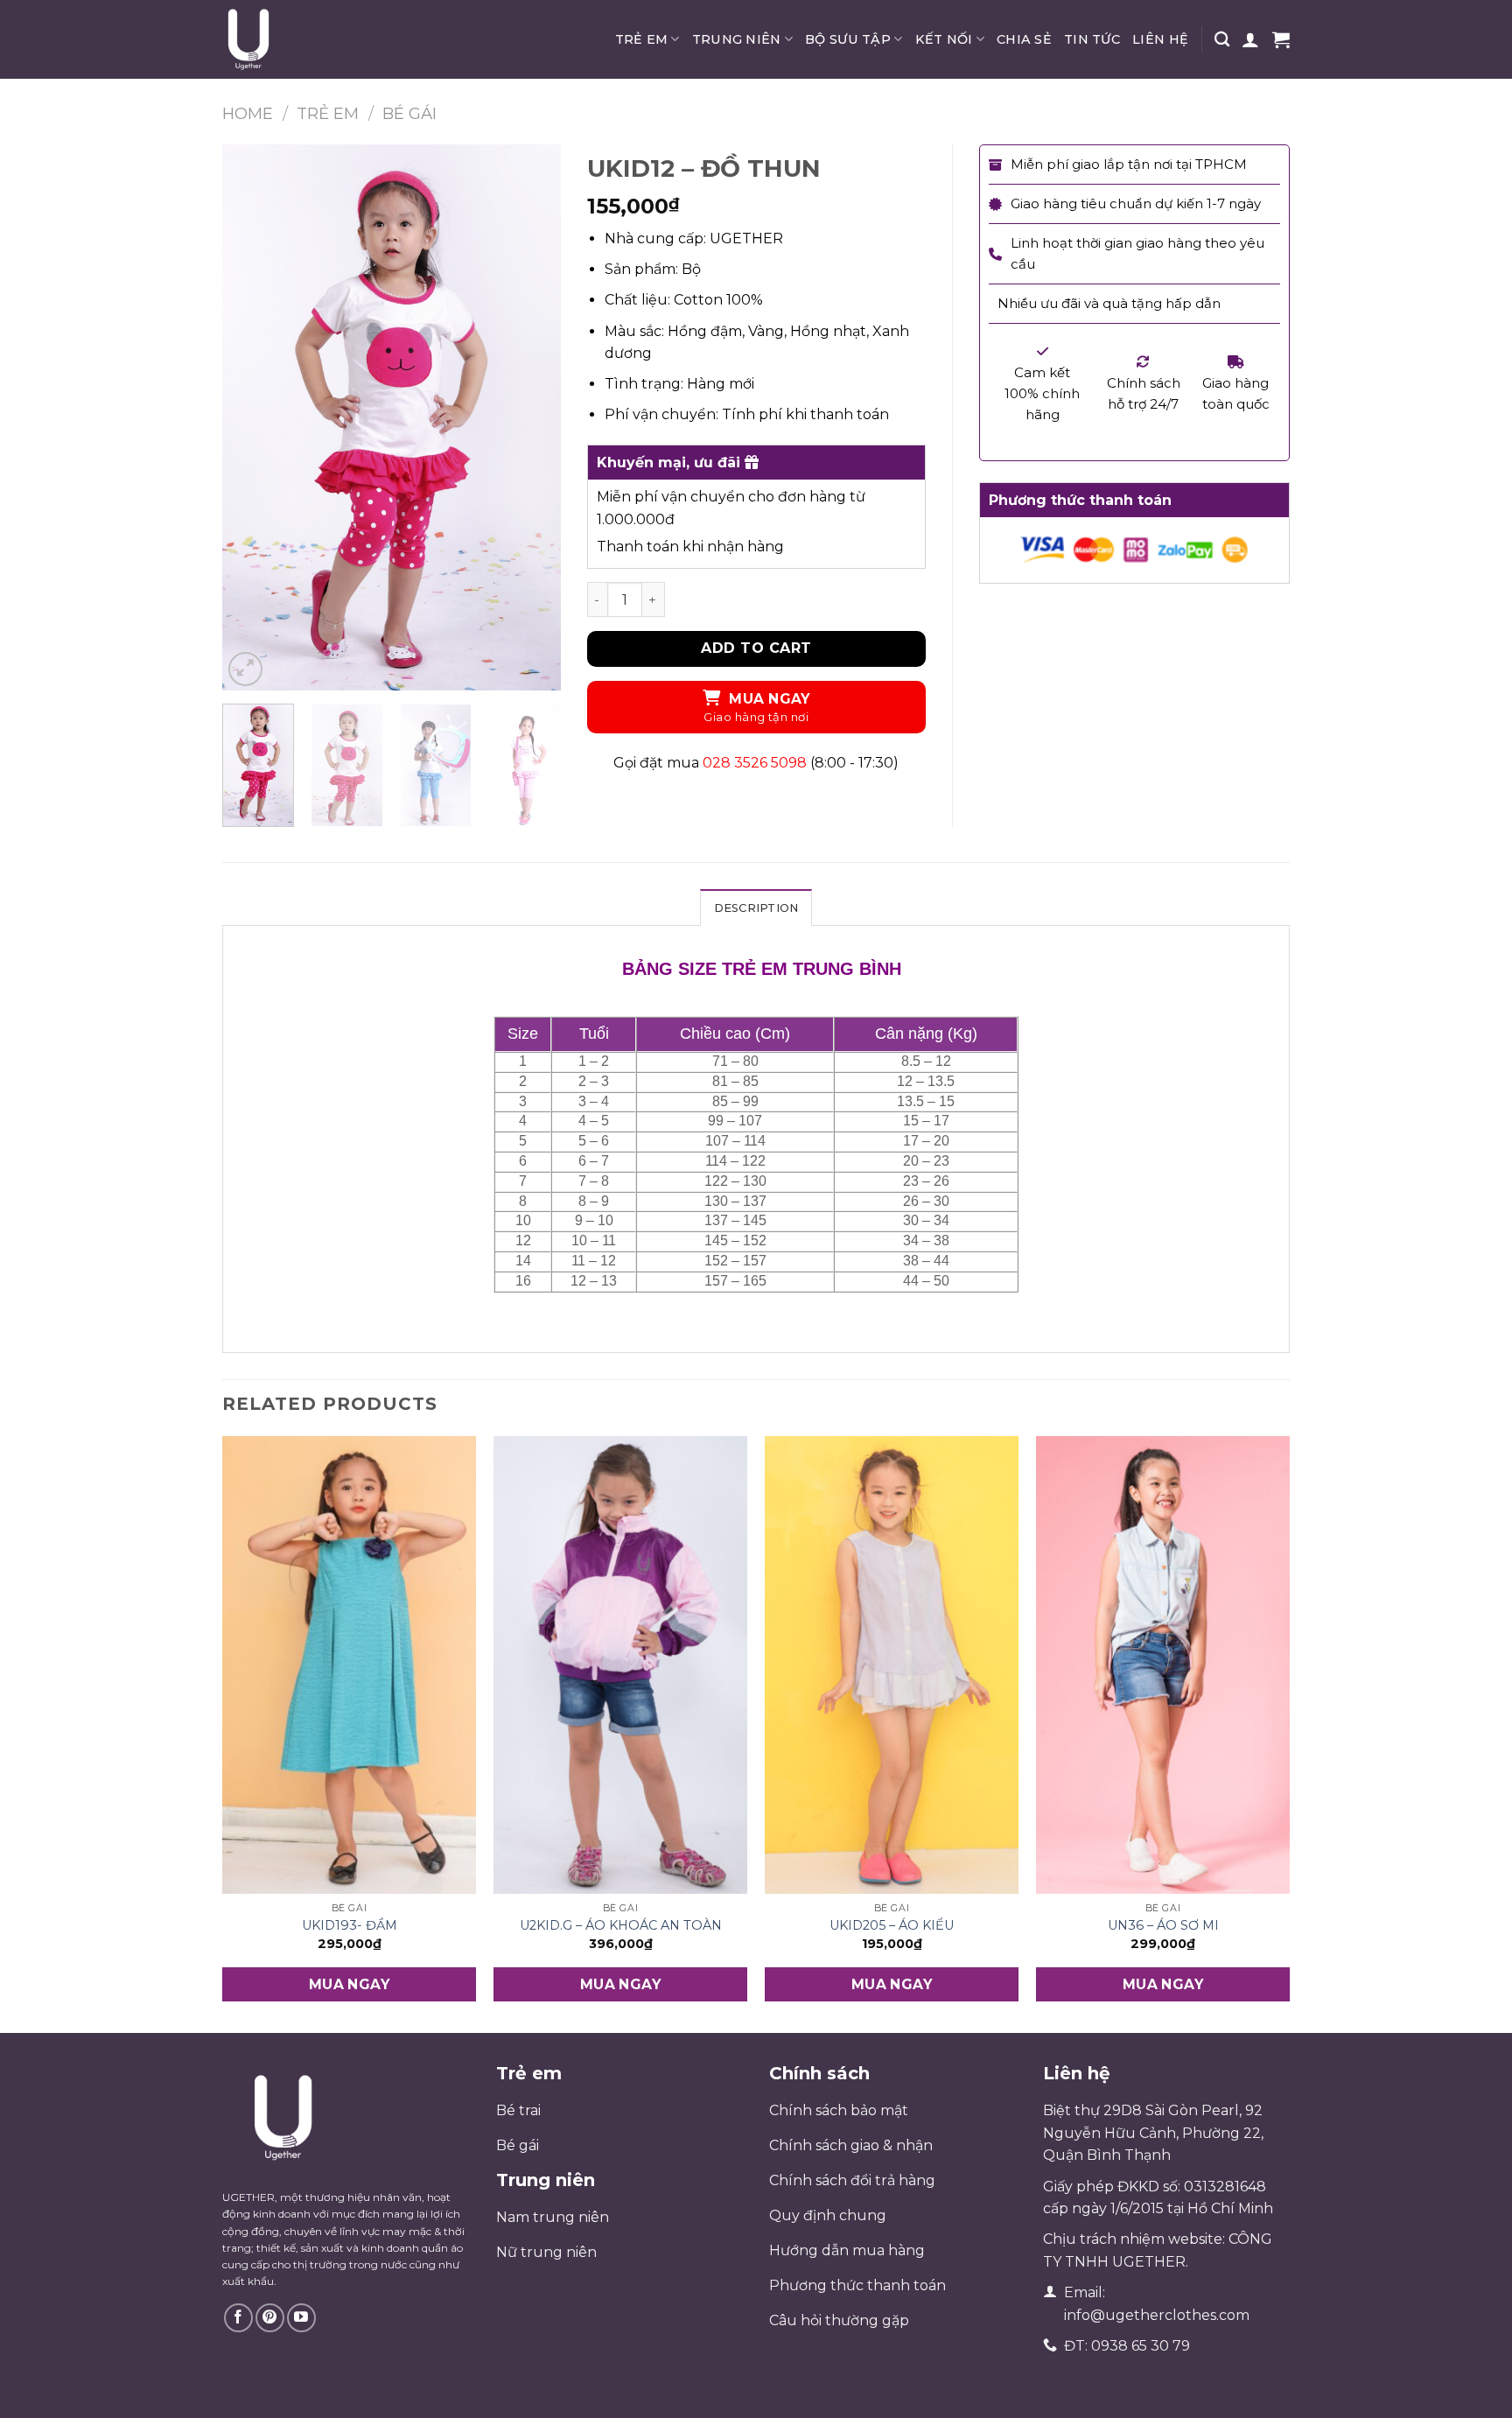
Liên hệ (1160, 39)
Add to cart (756, 648)
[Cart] (1281, 39)
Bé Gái (409, 113)
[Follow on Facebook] (238, 2318)
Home (248, 113)
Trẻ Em (642, 39)
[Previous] (251, 417)
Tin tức (1092, 39)
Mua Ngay (770, 699)
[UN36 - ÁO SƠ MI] (1163, 1665)
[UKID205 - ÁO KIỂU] (892, 1665)
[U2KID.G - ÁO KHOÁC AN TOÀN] (620, 1665)
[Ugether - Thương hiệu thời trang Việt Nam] (310, 39)
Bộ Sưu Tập (848, 39)
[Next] (532, 417)
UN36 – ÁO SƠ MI (1163, 1925)
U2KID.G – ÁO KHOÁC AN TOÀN (621, 1925)
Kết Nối (944, 39)
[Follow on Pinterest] (270, 2318)
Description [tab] (756, 908)
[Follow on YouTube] (301, 2318)
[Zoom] (245, 669)
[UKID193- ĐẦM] (349, 1665)
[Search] (1222, 40)
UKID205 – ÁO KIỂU (892, 1925)
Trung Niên (737, 39)
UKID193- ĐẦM (350, 1925)
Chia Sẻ (1024, 39)
